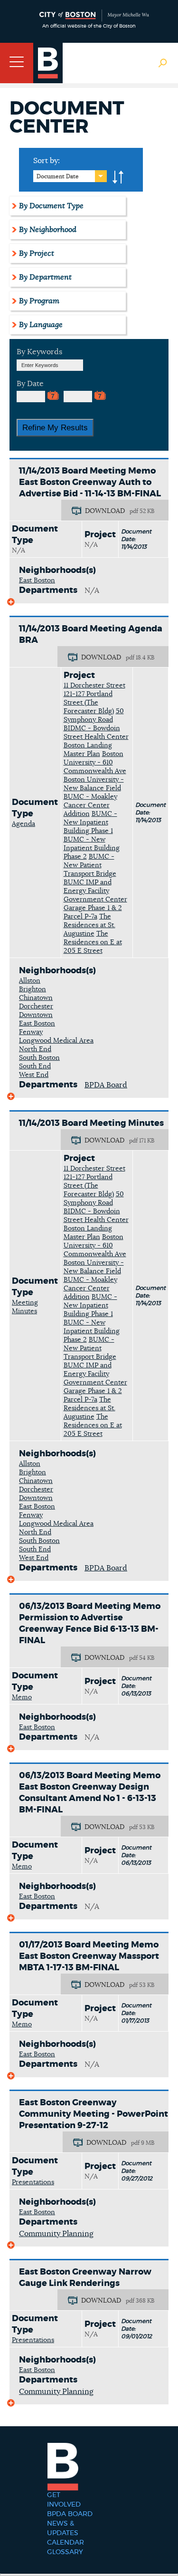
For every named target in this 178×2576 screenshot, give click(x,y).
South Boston (39, 1058)
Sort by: (47, 161)
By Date (30, 384)
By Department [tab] (45, 277)
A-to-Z (118, 177)
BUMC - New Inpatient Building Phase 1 (90, 823)
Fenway (31, 1032)
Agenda (23, 824)
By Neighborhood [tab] (48, 230)
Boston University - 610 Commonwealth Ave (95, 763)
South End (35, 1066)
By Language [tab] (41, 325)
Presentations (33, 2182)
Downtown (36, 1015)
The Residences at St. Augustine (89, 925)
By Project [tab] (37, 253)
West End (34, 1075)
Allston (30, 981)
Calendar (66, 2543)
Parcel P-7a (80, 917)
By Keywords (39, 352)
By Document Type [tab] (51, 206)
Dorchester (36, 1007)
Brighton (33, 989)
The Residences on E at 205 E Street (93, 942)
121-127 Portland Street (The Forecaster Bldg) (89, 703)
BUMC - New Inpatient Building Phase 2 (92, 848)
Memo (22, 1697)
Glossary (65, 2552)
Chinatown (36, 998)
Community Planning (56, 2234)
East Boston (37, 581)
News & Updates (63, 2528)
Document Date (58, 176)
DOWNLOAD (105, 511)
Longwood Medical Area (56, 1041)
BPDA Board (106, 1085)
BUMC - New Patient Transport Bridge (90, 865)
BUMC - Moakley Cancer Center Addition (90, 805)
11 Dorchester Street (94, 686)
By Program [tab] (39, 301)
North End (35, 1049)
